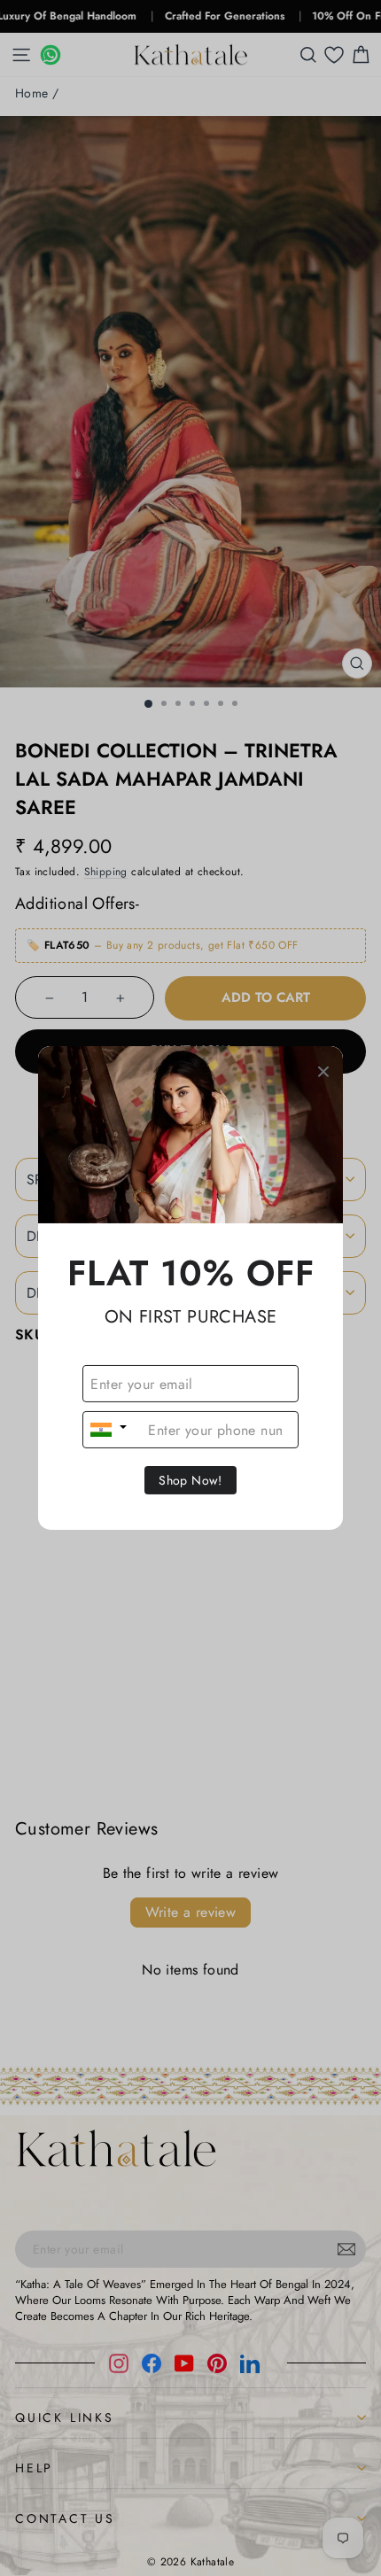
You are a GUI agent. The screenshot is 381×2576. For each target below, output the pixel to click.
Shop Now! (190, 1480)
